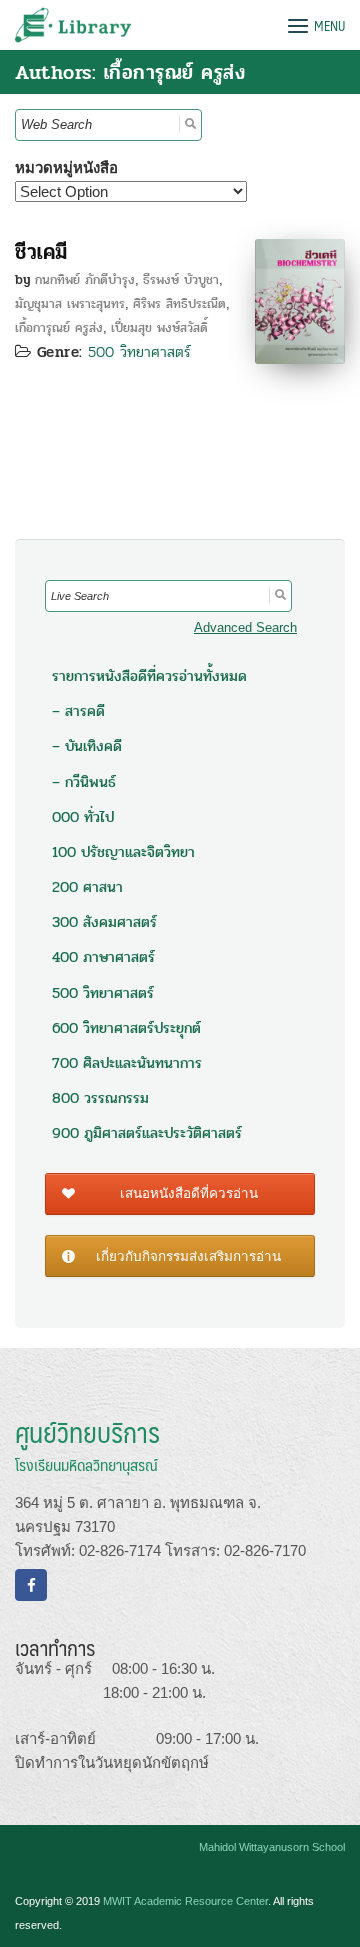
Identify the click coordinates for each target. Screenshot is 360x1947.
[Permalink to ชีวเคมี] (300, 299)
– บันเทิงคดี (87, 746)
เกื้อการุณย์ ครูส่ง (59, 328)
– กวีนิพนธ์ (84, 782)
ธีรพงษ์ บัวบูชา (181, 280)
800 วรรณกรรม (100, 1098)
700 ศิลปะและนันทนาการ (127, 1063)
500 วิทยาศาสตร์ (139, 352)
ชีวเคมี (41, 252)
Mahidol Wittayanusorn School (272, 1847)
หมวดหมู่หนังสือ (66, 167)
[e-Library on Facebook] (31, 1585)
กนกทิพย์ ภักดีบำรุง (85, 280)
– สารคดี (78, 711)
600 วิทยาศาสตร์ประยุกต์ (126, 1028)
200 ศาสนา (87, 887)
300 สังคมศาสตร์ (104, 922)
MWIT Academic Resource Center (185, 1901)
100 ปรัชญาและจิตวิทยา (123, 852)
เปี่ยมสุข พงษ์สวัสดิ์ (159, 328)
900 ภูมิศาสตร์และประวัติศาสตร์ (147, 1133)
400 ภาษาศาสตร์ (103, 957)
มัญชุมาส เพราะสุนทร (70, 304)
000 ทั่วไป (83, 817)
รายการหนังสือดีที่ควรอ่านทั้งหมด (149, 676)
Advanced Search (245, 627)
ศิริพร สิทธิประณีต (179, 304)
